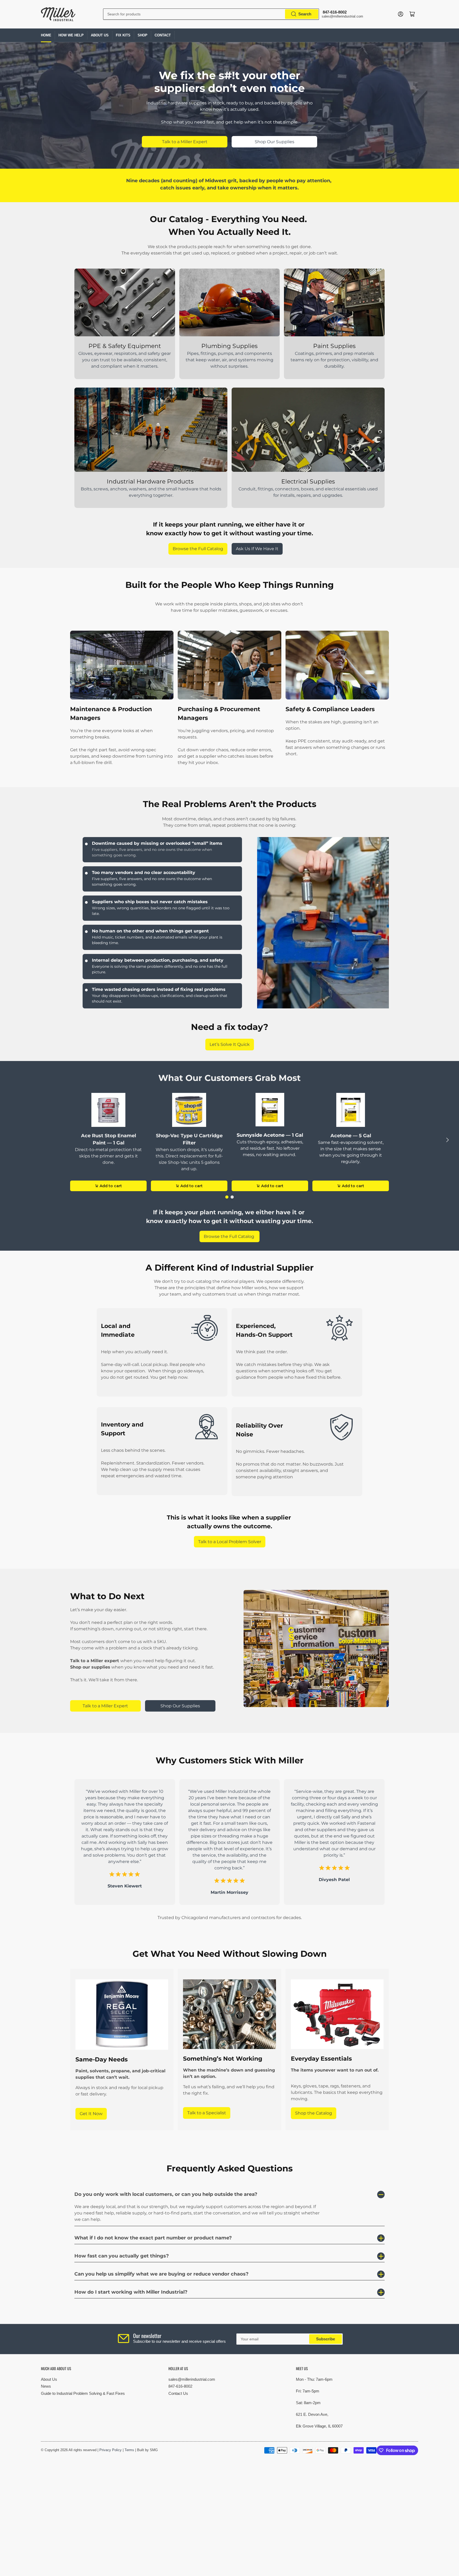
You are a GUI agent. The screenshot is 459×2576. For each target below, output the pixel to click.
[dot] (227, 1197)
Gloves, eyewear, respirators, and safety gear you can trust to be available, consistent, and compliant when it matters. (125, 360)
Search (305, 14)
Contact (163, 35)
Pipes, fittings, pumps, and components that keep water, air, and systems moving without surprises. (229, 360)
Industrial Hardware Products (151, 481)
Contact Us (178, 2393)
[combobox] (211, 14)
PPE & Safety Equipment (125, 346)
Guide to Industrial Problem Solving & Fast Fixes (83, 2393)
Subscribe (326, 2339)
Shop (143, 35)
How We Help (71, 35)
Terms (129, 2450)
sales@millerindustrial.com (192, 2379)
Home (46, 35)
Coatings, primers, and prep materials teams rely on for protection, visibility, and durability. (334, 360)
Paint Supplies (334, 346)
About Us (100, 35)
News (46, 2386)
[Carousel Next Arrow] (447, 1140)
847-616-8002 (180, 2386)
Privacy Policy (110, 2450)
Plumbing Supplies (229, 346)
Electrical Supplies (308, 481)
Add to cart (111, 1186)
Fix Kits (123, 35)
